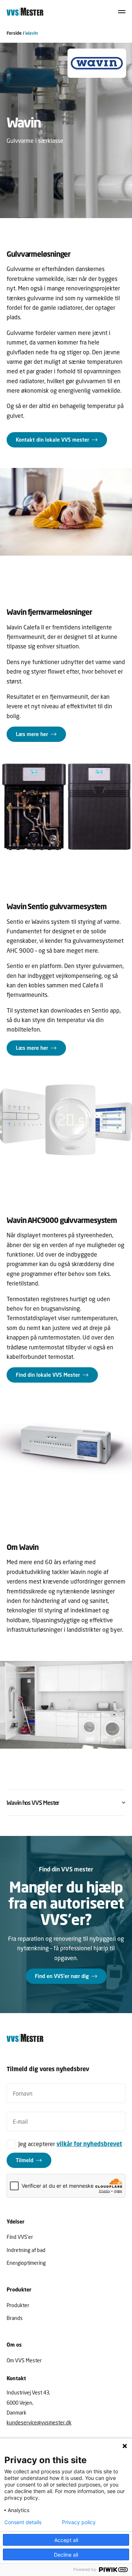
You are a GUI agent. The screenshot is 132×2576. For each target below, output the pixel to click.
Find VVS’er (20, 2237)
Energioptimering (26, 2262)
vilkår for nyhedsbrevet (89, 2144)
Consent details (23, 2522)
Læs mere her (32, 734)
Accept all (66, 2540)
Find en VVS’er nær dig (62, 1976)
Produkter (18, 2305)
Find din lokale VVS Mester (48, 1375)
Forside (14, 33)
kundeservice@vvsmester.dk (39, 2422)
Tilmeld (25, 2160)
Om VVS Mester (24, 2360)
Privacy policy (79, 2522)
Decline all (66, 2555)
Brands (15, 2318)
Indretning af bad (26, 2250)
